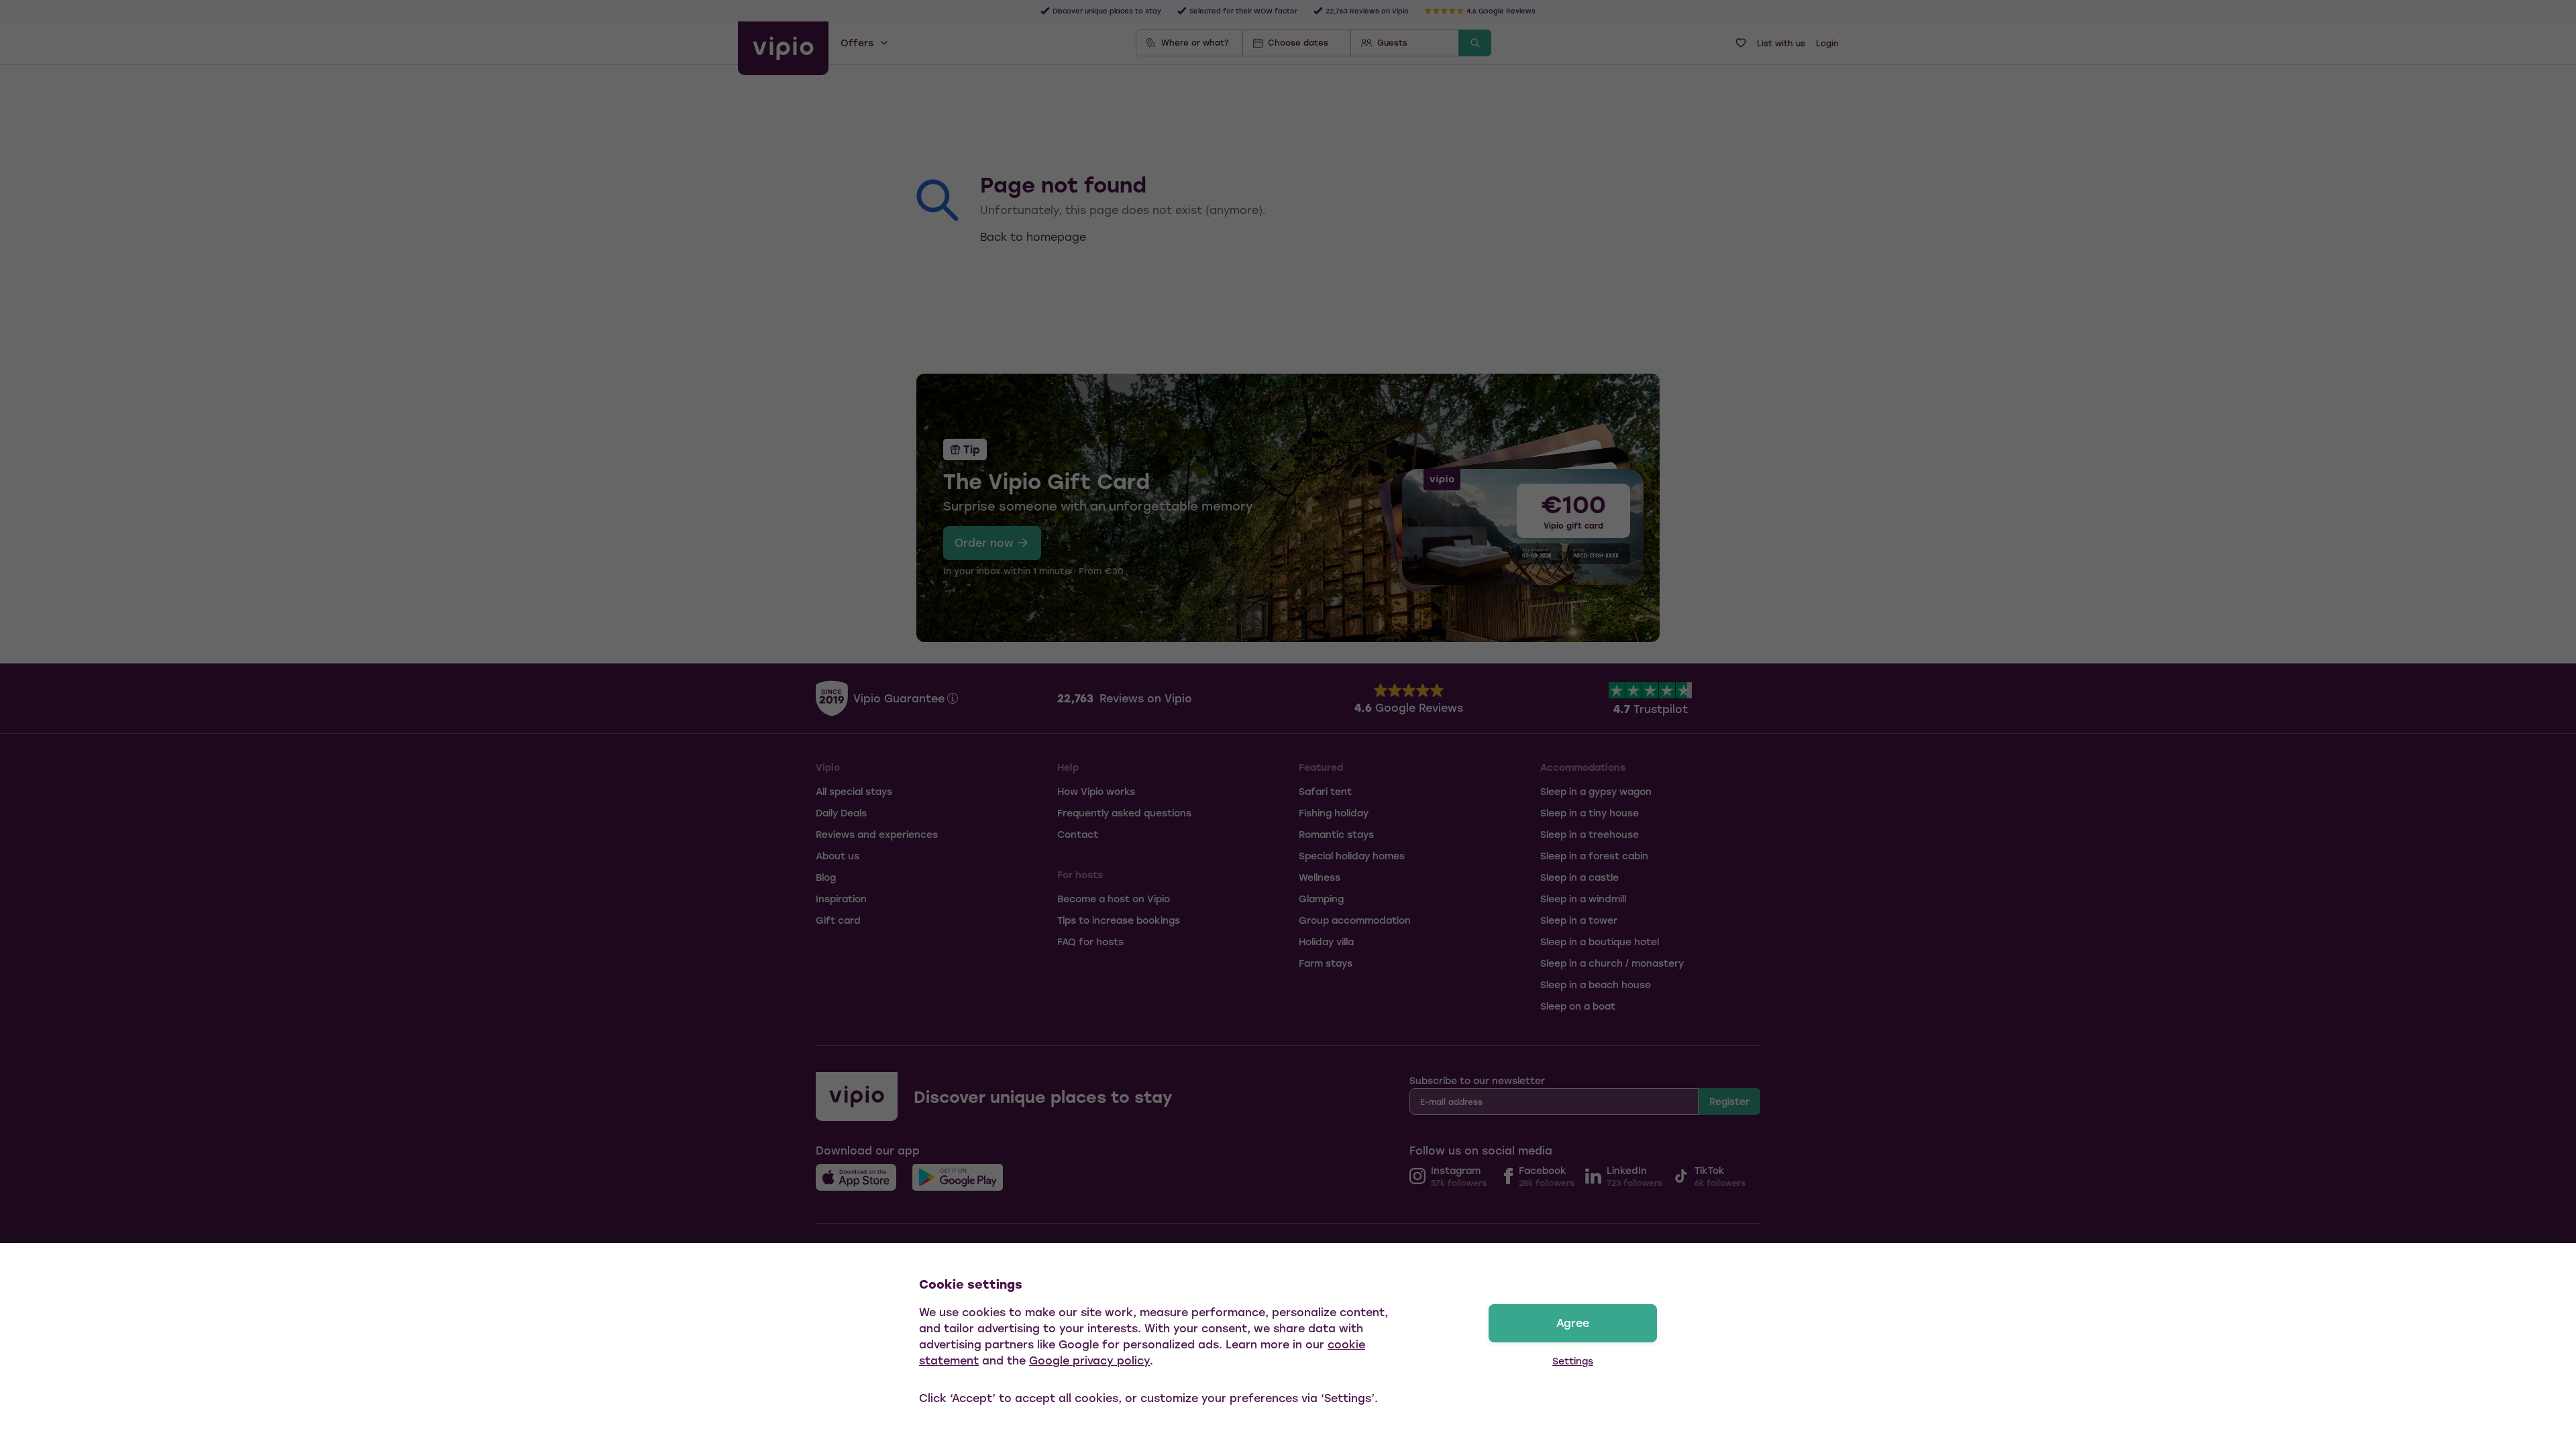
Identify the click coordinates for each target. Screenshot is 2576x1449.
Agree (1573, 1323)
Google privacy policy (1089, 1360)
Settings (1573, 1361)
